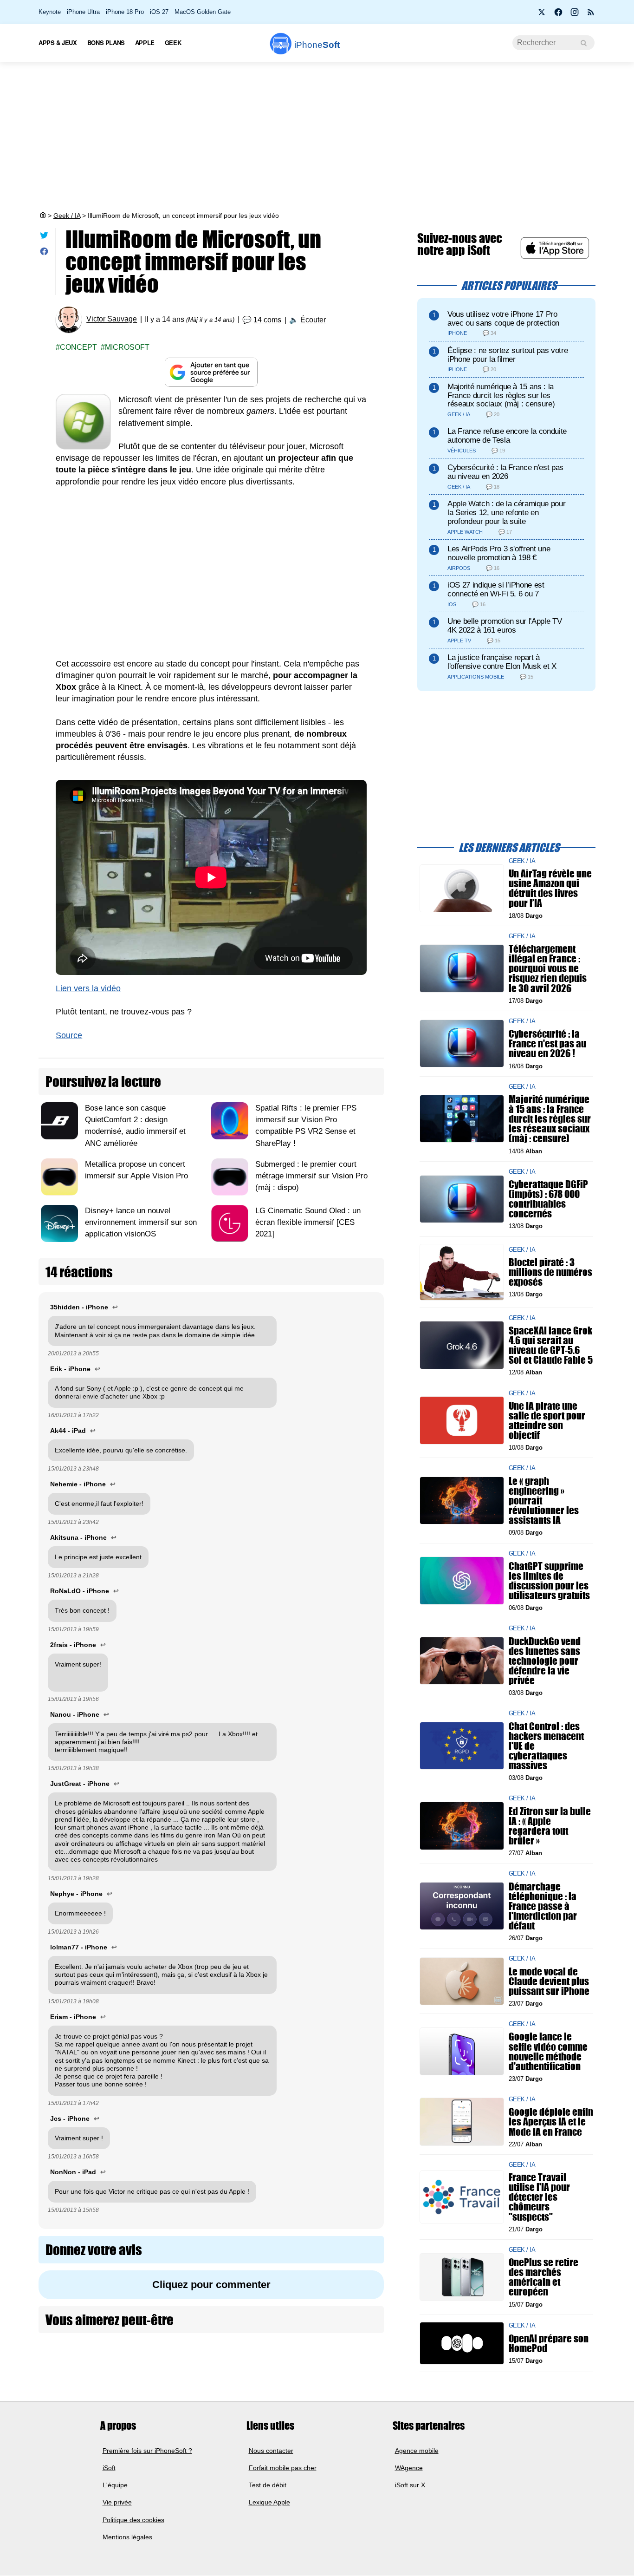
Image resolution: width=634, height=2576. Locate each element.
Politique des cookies (133, 2520)
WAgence (409, 2468)
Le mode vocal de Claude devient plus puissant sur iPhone (549, 1981)
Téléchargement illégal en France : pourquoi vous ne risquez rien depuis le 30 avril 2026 (548, 968)
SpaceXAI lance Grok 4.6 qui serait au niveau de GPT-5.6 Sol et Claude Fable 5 (551, 1345)
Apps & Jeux (58, 42)
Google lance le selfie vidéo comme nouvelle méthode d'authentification (548, 2051)
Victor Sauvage (112, 319)
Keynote (50, 12)
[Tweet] (44, 237)
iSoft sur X (410, 2485)
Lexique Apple (269, 2503)
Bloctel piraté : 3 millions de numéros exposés (550, 1272)
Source (69, 1035)
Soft (317, 45)
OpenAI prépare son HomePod (549, 2343)
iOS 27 (159, 12)
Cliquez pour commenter (211, 2285)
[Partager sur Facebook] (44, 253)
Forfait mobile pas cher (283, 2468)
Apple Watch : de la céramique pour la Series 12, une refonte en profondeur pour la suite (506, 513)
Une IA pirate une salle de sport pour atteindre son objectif (547, 1420)
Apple (145, 42)
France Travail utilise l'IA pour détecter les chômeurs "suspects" (539, 2197)
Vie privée (117, 2503)
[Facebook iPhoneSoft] (558, 15)
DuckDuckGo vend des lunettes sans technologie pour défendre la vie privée (545, 1661)
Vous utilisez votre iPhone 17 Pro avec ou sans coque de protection (503, 319)
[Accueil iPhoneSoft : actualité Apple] (42, 216)
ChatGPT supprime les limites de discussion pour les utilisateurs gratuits (549, 1580)
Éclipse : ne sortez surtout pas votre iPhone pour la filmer (508, 355)
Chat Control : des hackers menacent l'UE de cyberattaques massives (546, 1746)
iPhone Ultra (83, 12)
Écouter (313, 320)
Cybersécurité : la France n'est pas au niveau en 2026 (505, 472)
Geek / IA (67, 216)
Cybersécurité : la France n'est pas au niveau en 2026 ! (547, 1043)
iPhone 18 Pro (125, 12)
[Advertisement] (317, 137)
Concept (78, 347)
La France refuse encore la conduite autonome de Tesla (507, 436)
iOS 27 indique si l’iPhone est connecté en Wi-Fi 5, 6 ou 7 (496, 589)
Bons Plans (106, 42)
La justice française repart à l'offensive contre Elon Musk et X (502, 662)
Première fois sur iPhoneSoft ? (147, 2451)
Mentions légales (127, 2537)
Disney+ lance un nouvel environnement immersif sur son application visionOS (141, 1222)
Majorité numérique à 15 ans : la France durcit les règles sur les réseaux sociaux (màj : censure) (501, 396)
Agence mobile (417, 2451)
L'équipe (115, 2485)
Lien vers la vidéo (88, 988)
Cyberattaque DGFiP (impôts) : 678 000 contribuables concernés (548, 1199)
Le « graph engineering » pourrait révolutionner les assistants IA (544, 1500)
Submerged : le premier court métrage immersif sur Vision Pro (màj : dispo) (311, 1176)
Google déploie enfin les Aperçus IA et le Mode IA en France (551, 2122)
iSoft (109, 2468)
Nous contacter (271, 2451)
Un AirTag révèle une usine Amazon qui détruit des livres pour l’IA (550, 888)
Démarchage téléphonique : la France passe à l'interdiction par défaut (543, 1906)
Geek (173, 42)
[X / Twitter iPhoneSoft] (542, 15)
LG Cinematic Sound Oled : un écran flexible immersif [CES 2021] (308, 1222)
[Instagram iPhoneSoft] (575, 15)
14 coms (267, 320)
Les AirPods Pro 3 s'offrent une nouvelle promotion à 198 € (499, 553)
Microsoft (127, 347)
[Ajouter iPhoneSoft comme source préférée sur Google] (211, 372)
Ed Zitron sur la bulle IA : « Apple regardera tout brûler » (550, 1826)
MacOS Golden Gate (203, 12)
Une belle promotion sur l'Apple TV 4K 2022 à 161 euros (505, 626)
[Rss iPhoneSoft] (591, 15)
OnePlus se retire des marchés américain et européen (543, 2277)
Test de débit (268, 2485)
